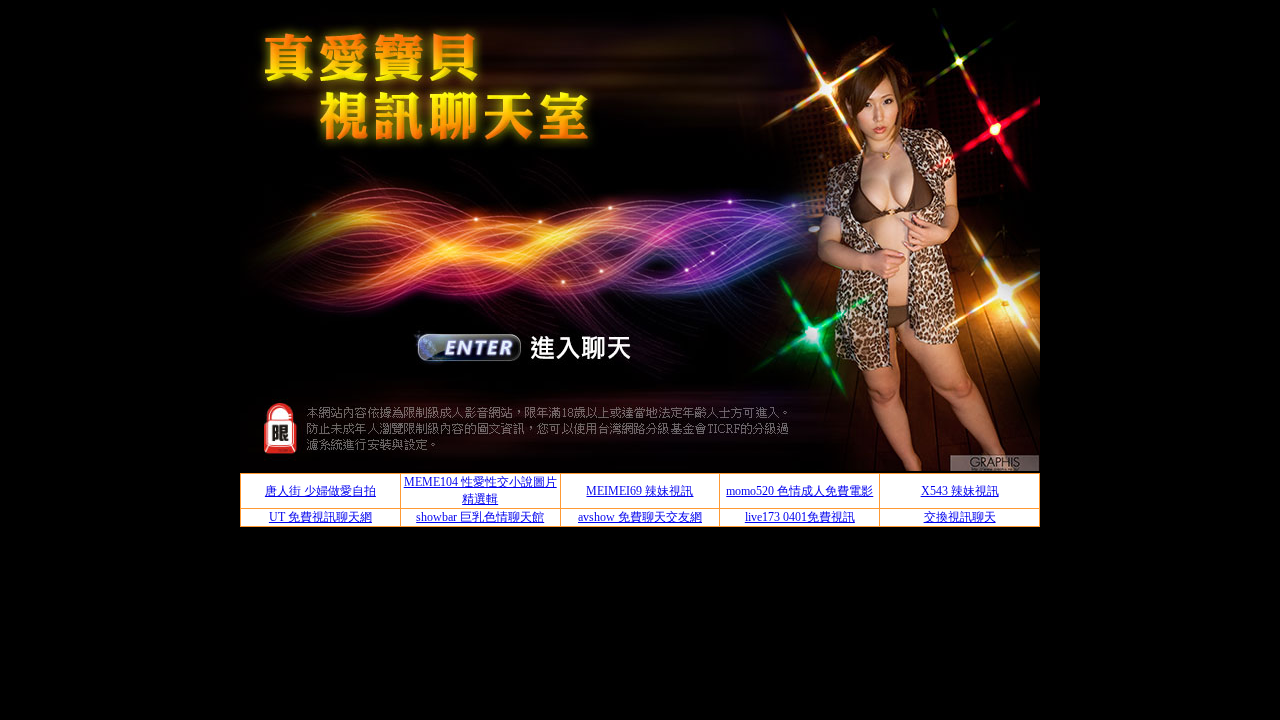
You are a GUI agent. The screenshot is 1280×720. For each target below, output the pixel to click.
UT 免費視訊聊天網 (320, 517)
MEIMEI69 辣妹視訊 (639, 491)
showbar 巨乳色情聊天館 (480, 517)
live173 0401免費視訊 (800, 517)
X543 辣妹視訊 (960, 491)
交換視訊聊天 (960, 517)
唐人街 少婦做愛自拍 (320, 491)
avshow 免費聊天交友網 (640, 517)
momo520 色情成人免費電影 (799, 491)
